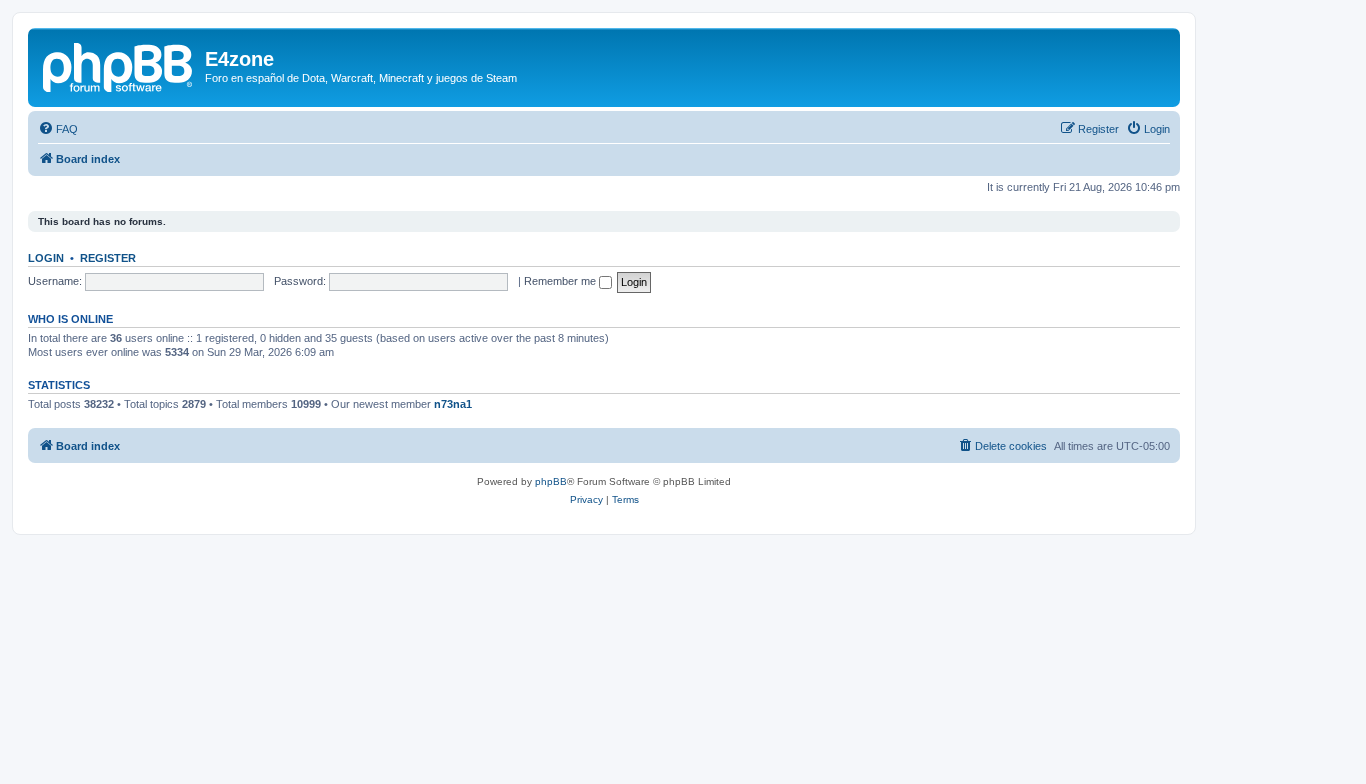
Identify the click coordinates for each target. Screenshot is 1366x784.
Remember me (561, 281)
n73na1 (453, 404)
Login (46, 258)
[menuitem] (58, 129)
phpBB (551, 481)
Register (108, 258)
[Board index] (119, 65)
